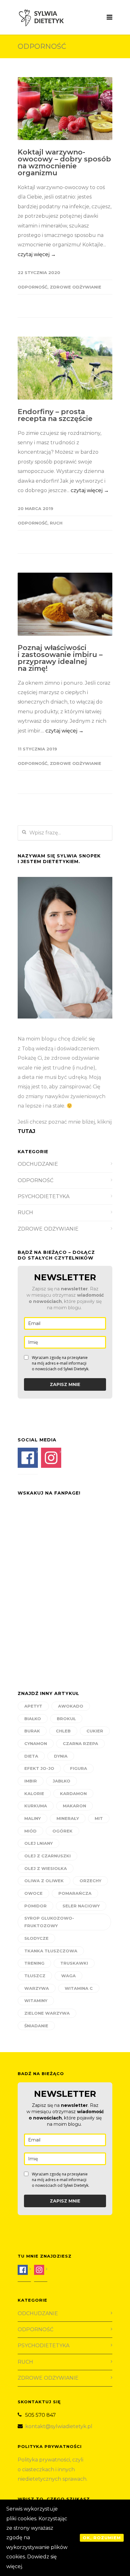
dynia (61, 1756)
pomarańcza (75, 1893)
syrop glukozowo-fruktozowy (49, 1922)
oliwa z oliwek (44, 1881)
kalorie (34, 1793)
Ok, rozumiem (102, 2538)
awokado (71, 1706)
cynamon (36, 1743)
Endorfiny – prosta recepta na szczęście (55, 415)
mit (99, 1818)
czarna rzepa (80, 1743)
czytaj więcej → (37, 254)
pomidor (35, 1906)
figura (79, 1768)
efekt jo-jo (39, 1768)
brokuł (66, 1719)
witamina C (79, 1988)
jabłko (62, 1781)
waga (68, 1976)
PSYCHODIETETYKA (44, 1196)
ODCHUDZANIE (38, 1164)
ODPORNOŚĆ (32, 287)
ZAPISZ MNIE (65, 1384)
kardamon (73, 1793)
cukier (95, 1731)
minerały (68, 1818)
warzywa (37, 1988)
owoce (33, 1893)
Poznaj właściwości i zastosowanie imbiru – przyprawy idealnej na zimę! (60, 658)
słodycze (36, 1938)
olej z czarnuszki (47, 1856)
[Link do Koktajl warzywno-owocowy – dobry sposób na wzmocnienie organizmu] (65, 109)
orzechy (90, 1881)
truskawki (74, 1963)
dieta (31, 1756)
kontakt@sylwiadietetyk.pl (59, 2426)
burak (32, 1731)
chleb (63, 1731)
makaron (74, 1806)
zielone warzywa (47, 2013)
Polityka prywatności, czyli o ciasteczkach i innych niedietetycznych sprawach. (53, 2469)
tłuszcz (35, 1976)
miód (30, 1831)
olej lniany (38, 1843)
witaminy (36, 2001)
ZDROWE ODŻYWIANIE (76, 287)
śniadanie (36, 2026)
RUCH (56, 523)
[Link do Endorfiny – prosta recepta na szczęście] (65, 368)
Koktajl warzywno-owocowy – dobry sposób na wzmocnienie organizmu (64, 163)
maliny (32, 1818)
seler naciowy (81, 1906)
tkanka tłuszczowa (51, 1951)
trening (34, 1963)
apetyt (33, 1706)
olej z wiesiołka (46, 1868)
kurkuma (36, 1806)
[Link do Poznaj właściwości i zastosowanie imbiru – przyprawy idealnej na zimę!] (65, 604)
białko (33, 1719)
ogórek (62, 1831)
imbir (31, 1781)
